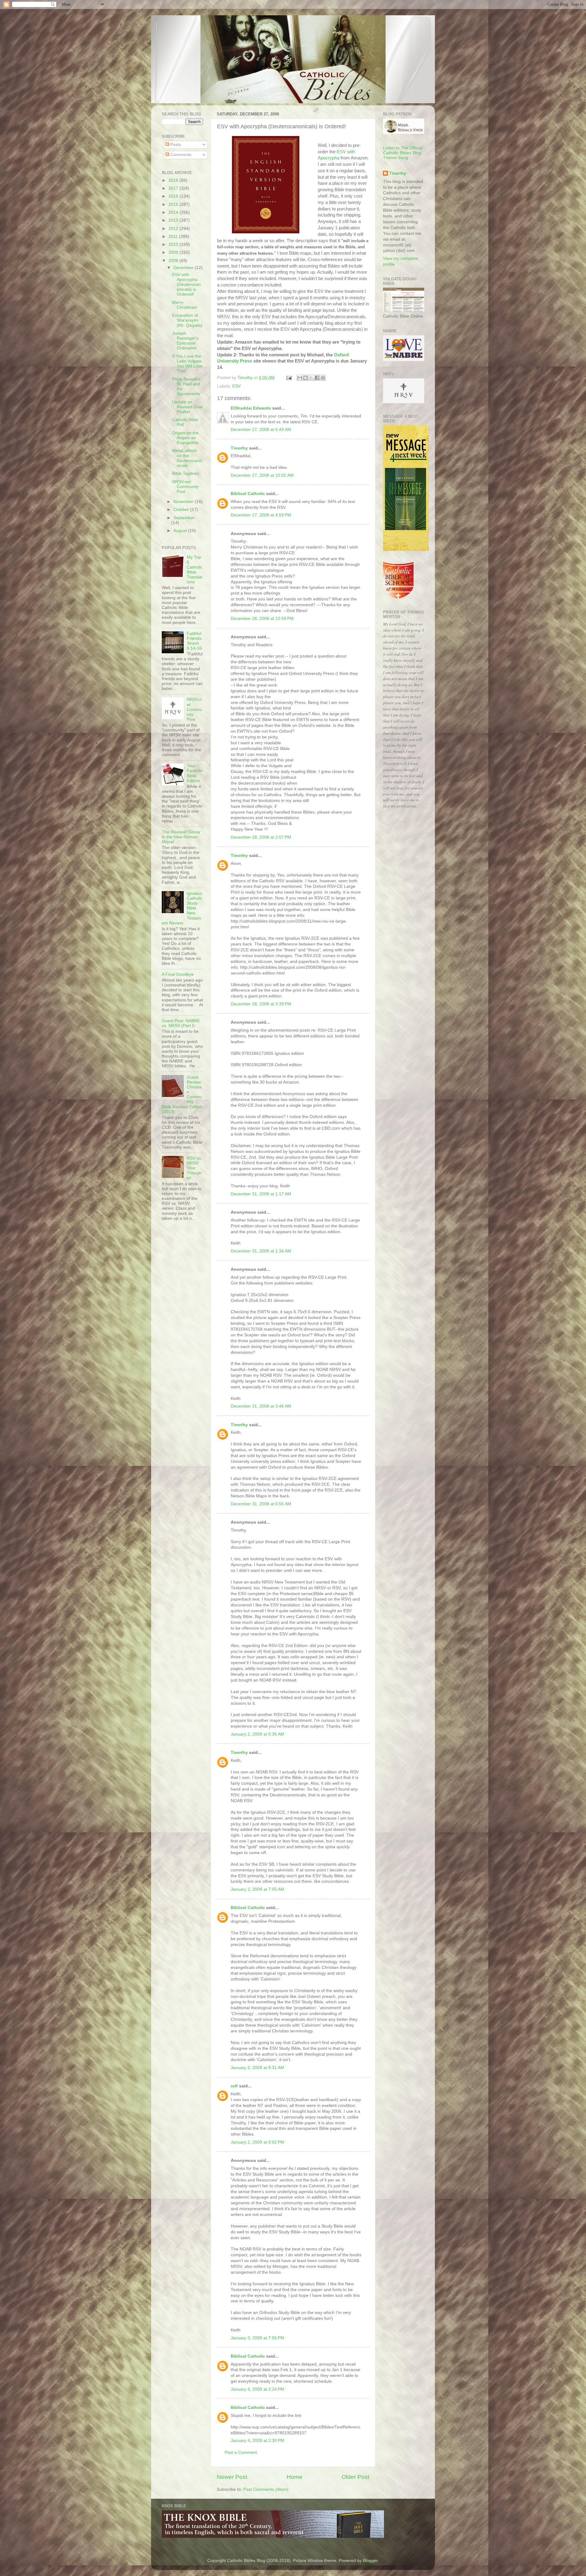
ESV (236, 386)
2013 (174, 220)
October (182, 510)
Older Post (355, 2477)
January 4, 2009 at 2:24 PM (257, 2389)
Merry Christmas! (185, 305)
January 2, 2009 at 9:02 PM (257, 2142)
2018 (174, 180)
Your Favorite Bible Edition (195, 773)
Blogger (370, 2561)
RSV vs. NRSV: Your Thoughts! (194, 1168)
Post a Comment (241, 2452)
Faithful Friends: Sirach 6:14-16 (195, 641)
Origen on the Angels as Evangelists (185, 438)
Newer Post (232, 2477)
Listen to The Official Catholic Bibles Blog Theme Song (403, 153)
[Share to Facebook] (317, 378)
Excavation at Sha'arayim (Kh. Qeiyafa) (187, 320)
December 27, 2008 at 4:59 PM (261, 515)
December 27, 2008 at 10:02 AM (262, 475)
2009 (174, 252)
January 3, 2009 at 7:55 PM (257, 2338)
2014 (174, 212)
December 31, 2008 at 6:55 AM (261, 1504)
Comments (180, 155)
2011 (174, 237)
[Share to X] (311, 378)
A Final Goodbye (178, 974)
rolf (234, 2086)
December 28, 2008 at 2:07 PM (261, 837)
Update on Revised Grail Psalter (187, 407)
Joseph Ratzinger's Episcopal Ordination (185, 341)
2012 (174, 229)
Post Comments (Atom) (266, 2489)
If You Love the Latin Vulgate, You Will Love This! (188, 364)
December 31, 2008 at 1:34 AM (261, 1251)
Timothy (239, 448)
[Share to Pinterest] (323, 378)
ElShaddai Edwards (251, 408)
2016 (174, 196)
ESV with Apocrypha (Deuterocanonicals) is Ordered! (186, 285)
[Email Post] (289, 378)
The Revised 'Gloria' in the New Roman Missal (181, 837)
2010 (174, 244)
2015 (174, 204)
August (181, 531)
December (184, 268)
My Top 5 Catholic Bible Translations (195, 570)
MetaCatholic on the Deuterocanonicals (187, 458)
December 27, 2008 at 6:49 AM (261, 430)
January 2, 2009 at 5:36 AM (257, 1734)
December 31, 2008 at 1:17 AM (261, 1194)
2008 (174, 261)
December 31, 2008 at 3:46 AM (261, 1406)
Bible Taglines (186, 474)
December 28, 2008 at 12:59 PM (262, 619)
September (184, 518)
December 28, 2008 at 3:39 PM (261, 1004)
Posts (175, 145)
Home (295, 2477)
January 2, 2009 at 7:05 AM (257, 1889)
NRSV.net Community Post (185, 487)
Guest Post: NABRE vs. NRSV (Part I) (181, 1023)
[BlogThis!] (306, 378)
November (184, 502)
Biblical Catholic (248, 494)
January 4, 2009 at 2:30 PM (257, 2441)
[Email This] (300, 378)
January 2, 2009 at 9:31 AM (257, 2068)
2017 (174, 188)
